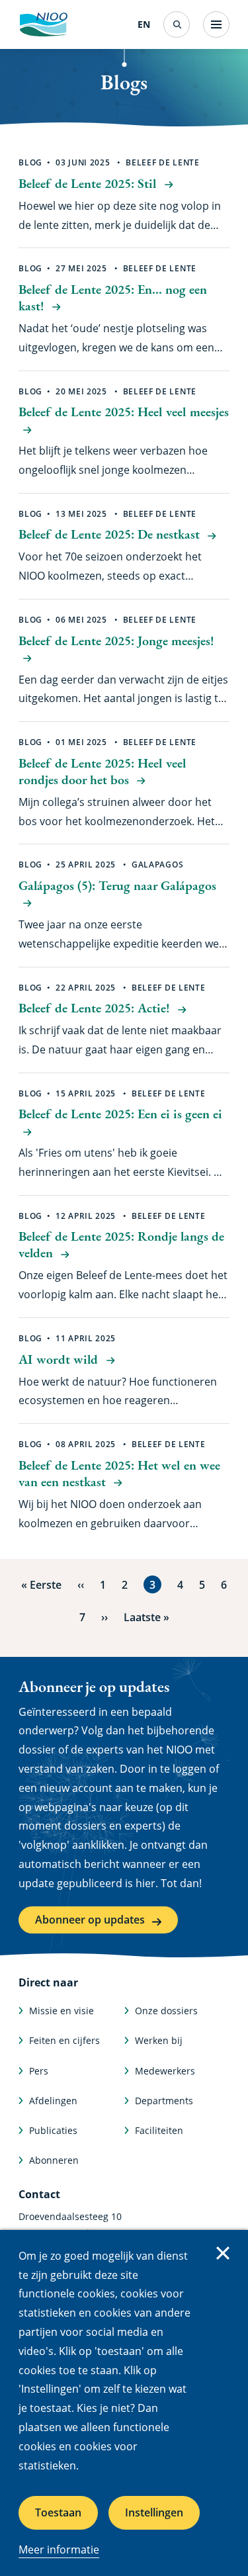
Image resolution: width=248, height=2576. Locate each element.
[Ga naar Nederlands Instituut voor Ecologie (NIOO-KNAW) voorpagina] (43, 24)
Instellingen (154, 2512)
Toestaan (58, 2512)
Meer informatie (59, 2550)
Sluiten (223, 2253)
